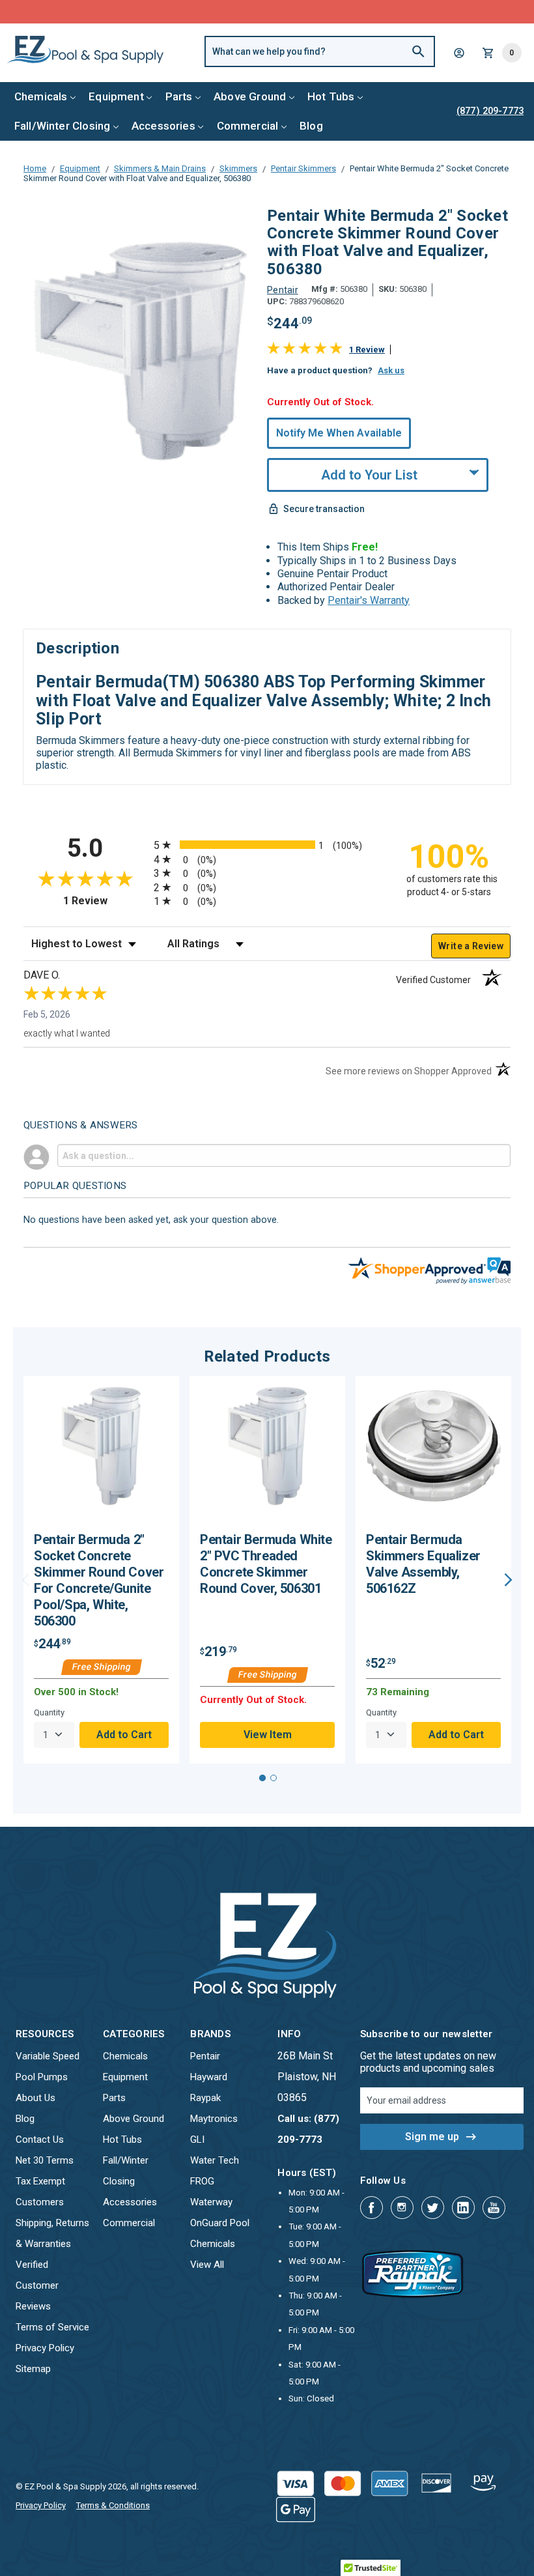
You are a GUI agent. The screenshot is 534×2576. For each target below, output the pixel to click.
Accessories (163, 126)
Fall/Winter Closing (62, 126)
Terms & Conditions (113, 2505)
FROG (202, 2181)
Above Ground (250, 96)
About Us (35, 2098)
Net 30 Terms (45, 2160)
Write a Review (471, 946)
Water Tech (215, 2160)
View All (207, 2265)
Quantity (49, 1712)
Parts (179, 96)
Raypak (205, 2098)
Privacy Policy (45, 2348)
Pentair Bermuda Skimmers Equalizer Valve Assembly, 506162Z (423, 1564)
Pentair (205, 2056)
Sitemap (33, 2369)
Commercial (248, 126)
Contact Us (40, 2140)
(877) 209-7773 (315, 11)
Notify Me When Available (339, 433)
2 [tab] (274, 1778)
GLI (197, 2140)
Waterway (211, 2202)
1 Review (367, 350)
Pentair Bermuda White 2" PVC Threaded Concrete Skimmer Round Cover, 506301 (266, 1564)
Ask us (391, 370)
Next (508, 1580)
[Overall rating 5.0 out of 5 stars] (305, 351)
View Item (268, 1735)
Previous (26, 1580)
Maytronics (214, 2119)
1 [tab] (262, 1778)
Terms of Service (52, 2327)
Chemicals (41, 96)
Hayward (209, 2077)
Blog (311, 126)
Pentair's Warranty (369, 600)
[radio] (267, 845)
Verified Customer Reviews (37, 2285)
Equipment (116, 96)
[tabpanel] (101, 1569)
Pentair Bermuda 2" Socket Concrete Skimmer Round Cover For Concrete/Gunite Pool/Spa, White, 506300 (99, 1580)
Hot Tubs (331, 96)
